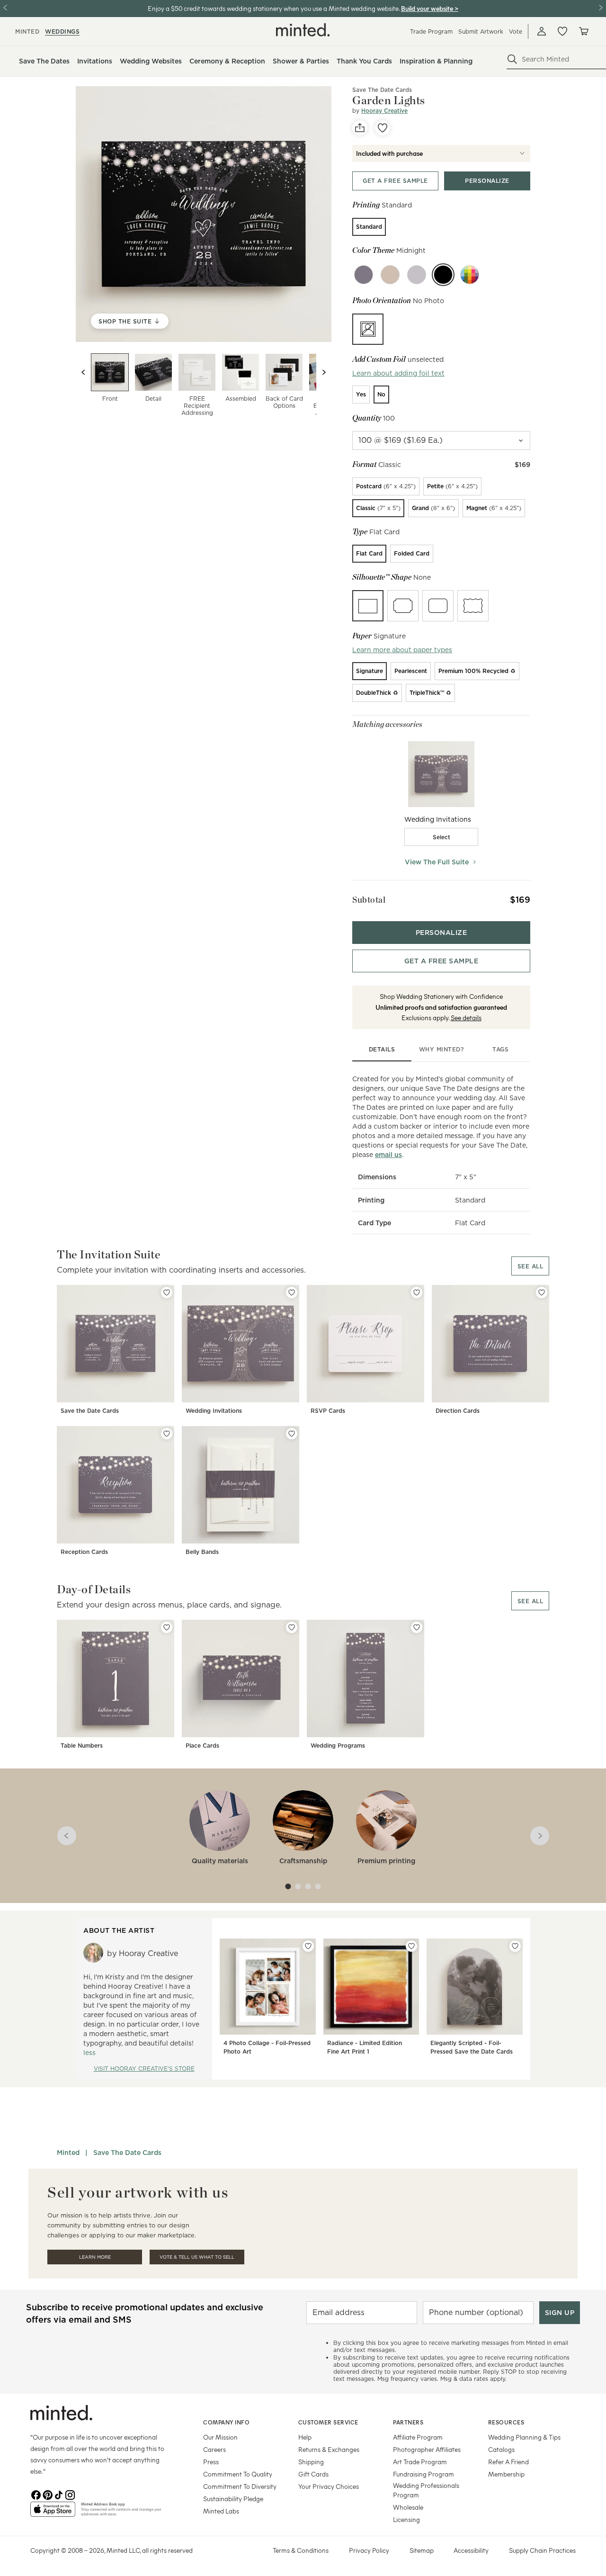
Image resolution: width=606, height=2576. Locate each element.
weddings (62, 31)
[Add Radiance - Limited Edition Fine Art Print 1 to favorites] (411, 1946)
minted (27, 31)
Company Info (226, 2422)
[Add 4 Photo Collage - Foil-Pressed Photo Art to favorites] (308, 1946)
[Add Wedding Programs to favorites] (417, 1627)
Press (211, 2462)
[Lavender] (417, 275)
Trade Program (431, 31)
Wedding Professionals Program (426, 2490)
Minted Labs (221, 2511)
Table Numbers (82, 1746)
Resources (506, 2422)
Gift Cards (313, 2474)
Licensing (406, 2519)
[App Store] (53, 2513)
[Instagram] (70, 2494)
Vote (516, 31)
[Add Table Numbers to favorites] (167, 1627)
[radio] (369, 227)
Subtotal (369, 900)
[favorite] (383, 128)
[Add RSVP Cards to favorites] (417, 1292)
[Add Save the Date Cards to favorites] (167, 1292)
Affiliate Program (418, 2437)
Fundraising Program (423, 2474)
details (382, 1049)
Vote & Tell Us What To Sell (197, 2257)
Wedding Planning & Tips (524, 2437)
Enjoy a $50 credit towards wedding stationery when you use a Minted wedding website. (274, 8)
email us (388, 1155)
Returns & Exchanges (329, 2449)
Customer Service (328, 2422)
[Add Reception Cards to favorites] (167, 1434)
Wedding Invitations (214, 1411)
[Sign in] (542, 31)
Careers (214, 2449)
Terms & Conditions (301, 2550)
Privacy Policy (369, 2550)
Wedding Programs (338, 1746)
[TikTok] (59, 2494)
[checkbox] (441, 837)
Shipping (311, 2462)
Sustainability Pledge (233, 2499)
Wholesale (408, 2507)
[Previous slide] (83, 372)
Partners (408, 2422)
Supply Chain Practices (542, 2550)
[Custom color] (470, 275)
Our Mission (220, 2437)
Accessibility (471, 2550)
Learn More (95, 2257)
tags (500, 1049)
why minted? (441, 1049)
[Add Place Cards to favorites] (292, 1627)
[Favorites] (562, 31)
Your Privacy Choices (329, 2486)
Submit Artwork (481, 31)
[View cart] (583, 31)
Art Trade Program (420, 2462)
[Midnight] (443, 275)
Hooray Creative (384, 111)
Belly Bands (202, 1552)
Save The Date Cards (382, 90)
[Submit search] (512, 59)
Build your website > (430, 8)
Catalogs (501, 2449)
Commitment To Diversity (240, 2486)
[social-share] (360, 128)
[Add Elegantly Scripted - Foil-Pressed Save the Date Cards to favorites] (515, 1946)
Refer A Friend (508, 2462)
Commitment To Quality (238, 2474)
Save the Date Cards (90, 1411)
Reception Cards (84, 1552)
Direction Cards (458, 1411)
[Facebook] (36, 2494)
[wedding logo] (303, 30)
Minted (68, 2153)
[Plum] (364, 275)
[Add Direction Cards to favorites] (542, 1292)
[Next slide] (324, 372)
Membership (506, 2474)
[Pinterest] (47, 2494)
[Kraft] (390, 275)
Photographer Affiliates (427, 2449)
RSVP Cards (328, 1411)
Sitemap (422, 2550)
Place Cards (202, 1746)
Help (305, 2437)
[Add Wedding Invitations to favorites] (292, 1292)
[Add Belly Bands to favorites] (292, 1434)
